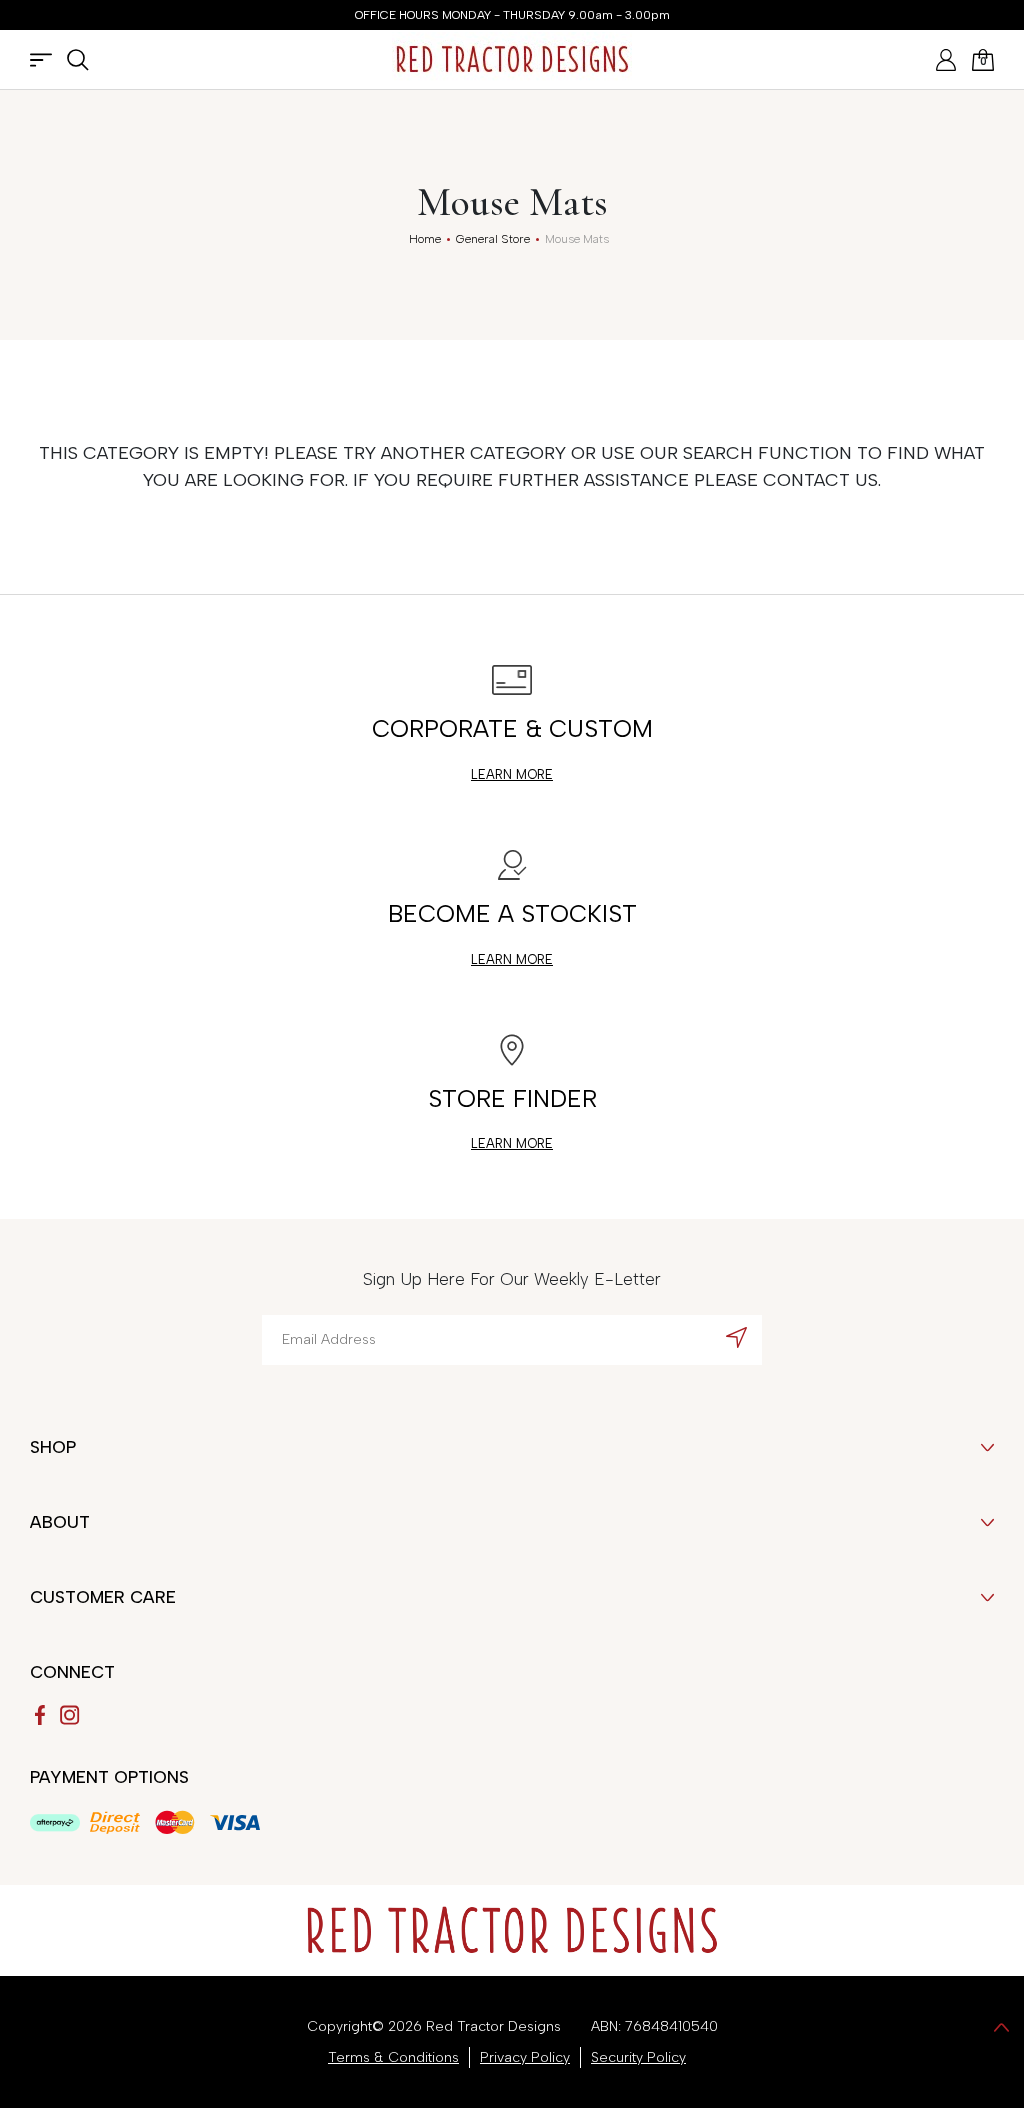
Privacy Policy (525, 2057)
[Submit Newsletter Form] (736, 1337)
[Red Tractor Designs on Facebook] (40, 1715)
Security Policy (638, 2057)
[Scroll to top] (1001, 2026)
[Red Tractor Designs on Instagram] (70, 1715)
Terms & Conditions (393, 2057)
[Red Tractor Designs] (512, 59)
